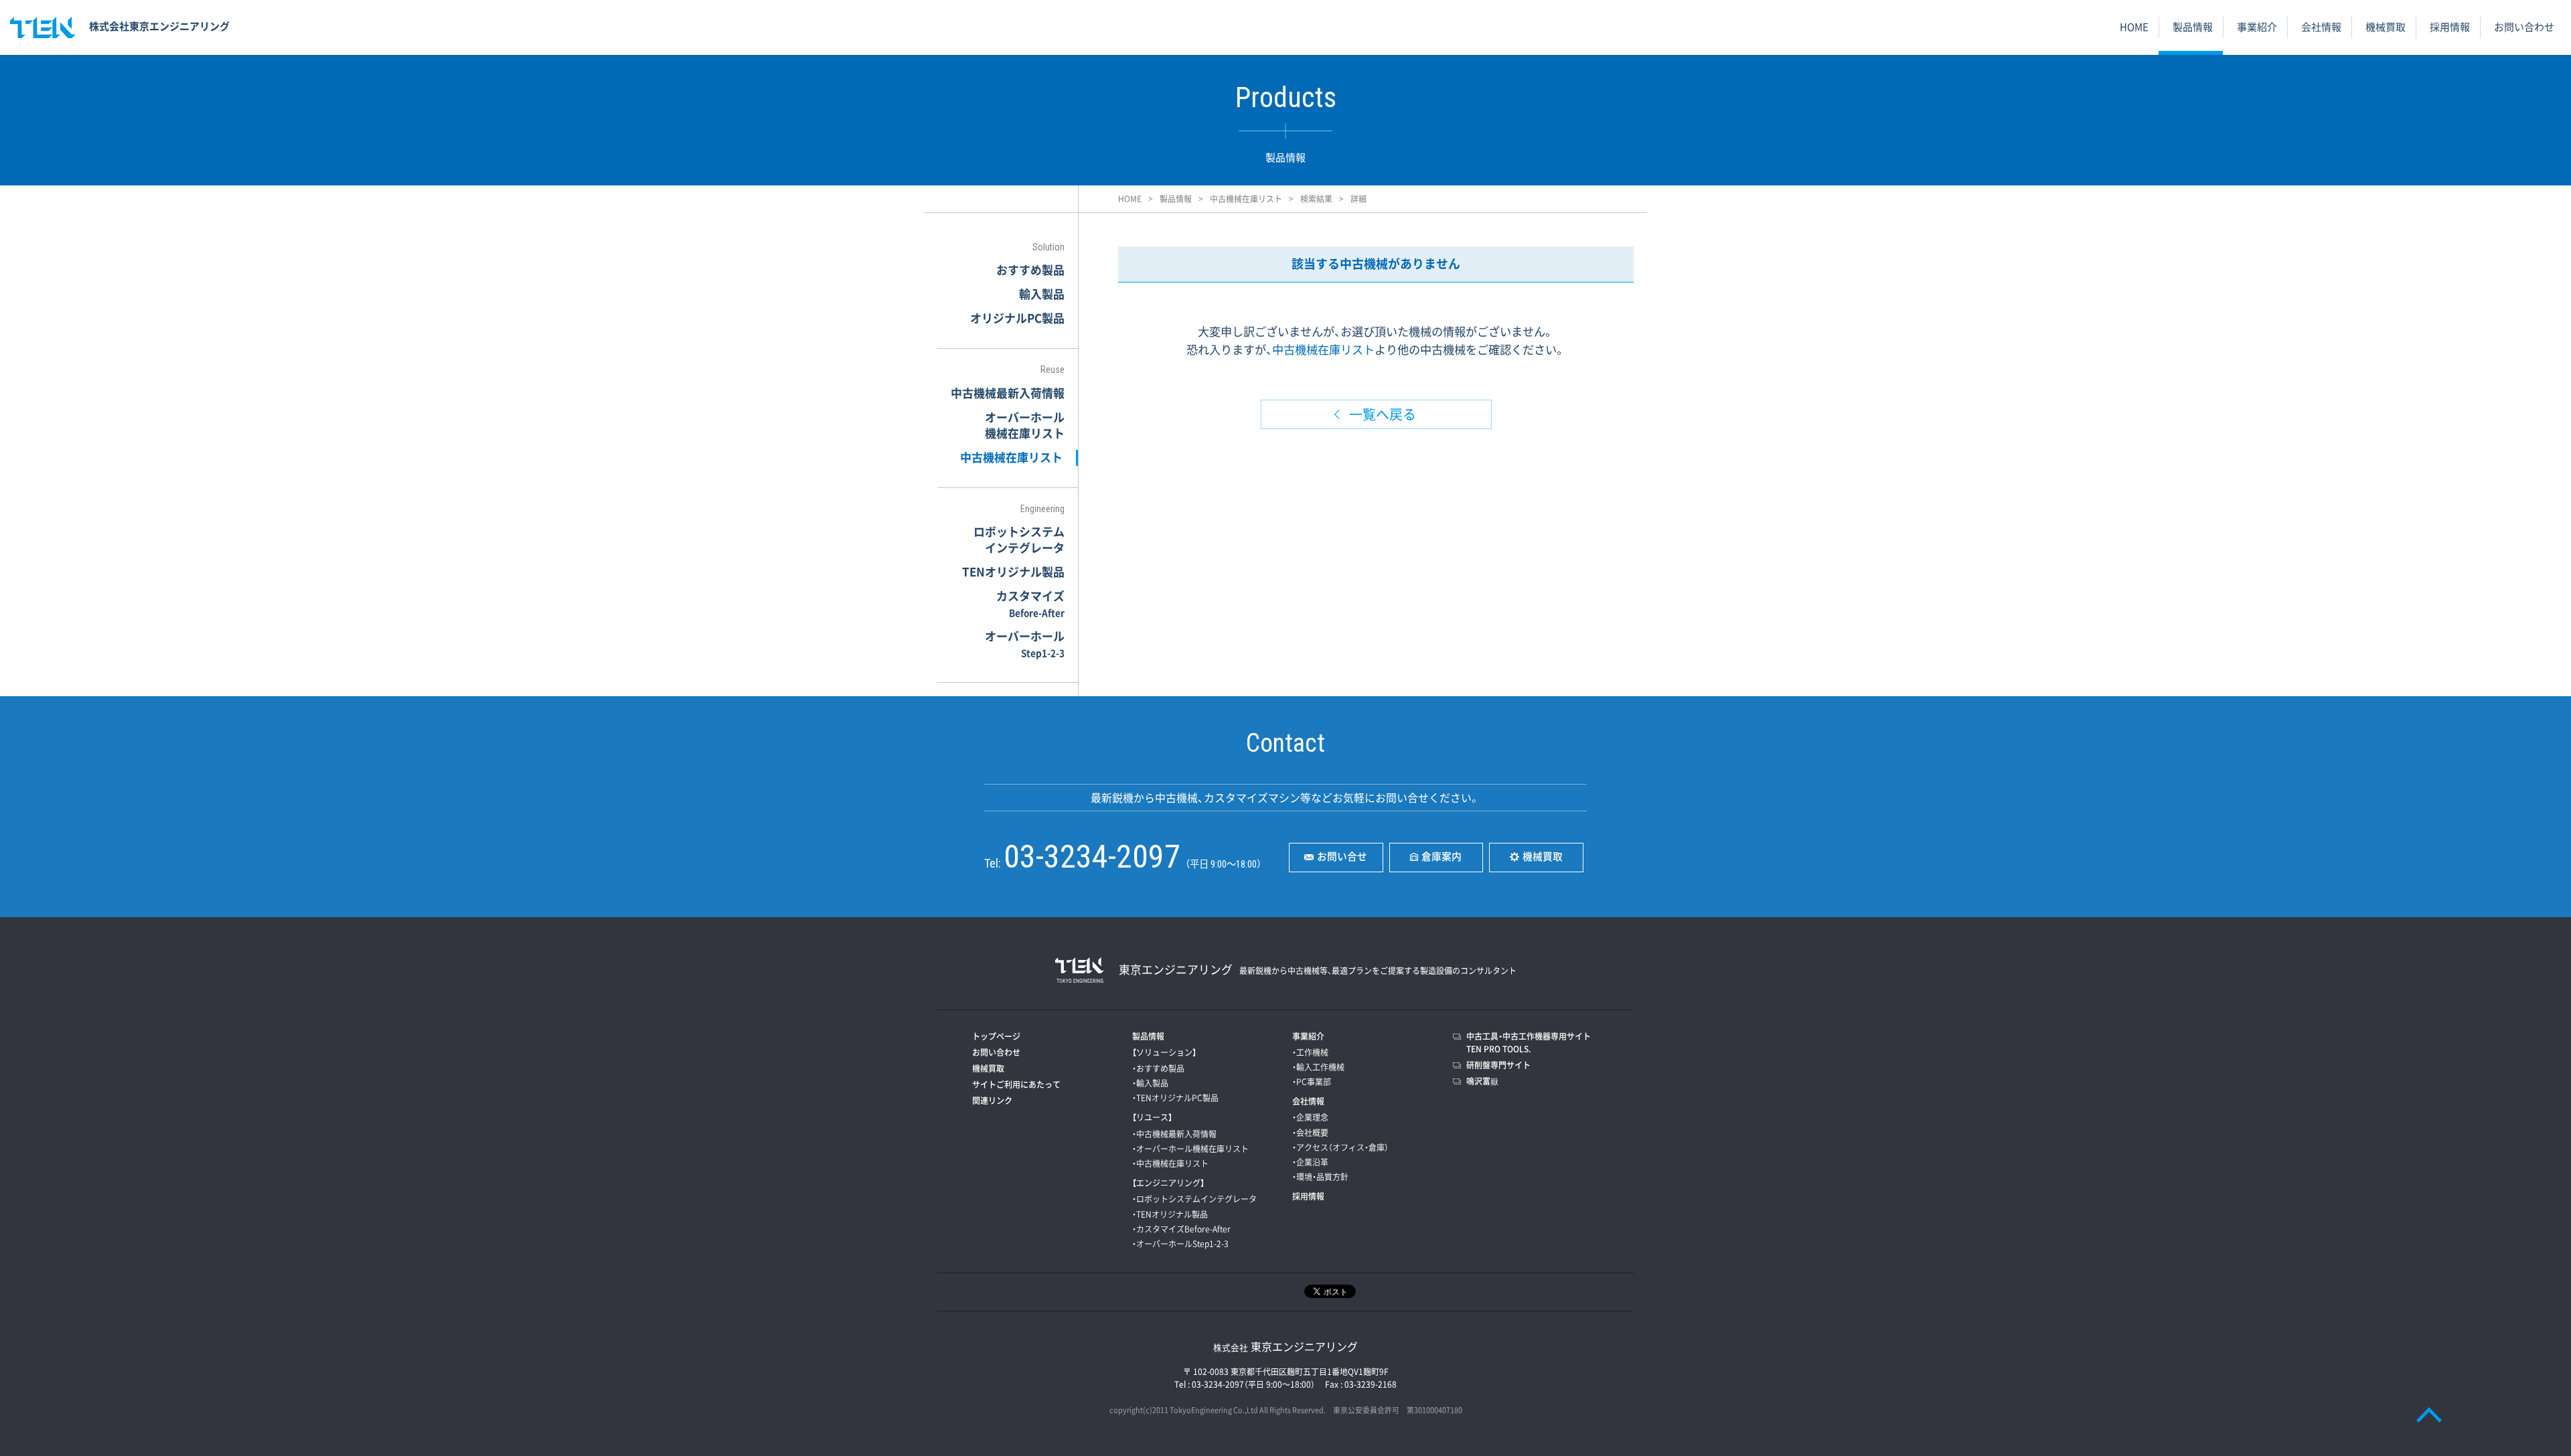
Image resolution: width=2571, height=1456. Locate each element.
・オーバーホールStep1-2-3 (1180, 1244)
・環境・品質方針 (1320, 1177)
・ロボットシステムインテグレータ (1194, 1199)
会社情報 (2321, 27)
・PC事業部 (1312, 1082)
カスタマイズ (1030, 603)
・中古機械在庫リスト (1170, 1163)
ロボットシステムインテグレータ (1019, 539)
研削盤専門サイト (1498, 1065)
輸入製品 (1042, 294)
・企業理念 (1310, 1117)
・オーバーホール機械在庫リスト (1190, 1149)
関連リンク (992, 1101)
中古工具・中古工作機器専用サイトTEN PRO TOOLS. (1529, 1043)
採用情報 (2450, 27)
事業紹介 (2257, 27)
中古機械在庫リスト (1246, 199)
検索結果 (1316, 199)
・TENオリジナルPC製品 (1175, 1098)
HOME (2134, 27)
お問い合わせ (2524, 27)
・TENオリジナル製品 (1170, 1214)
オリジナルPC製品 (1017, 318)
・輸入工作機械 (1318, 1067)
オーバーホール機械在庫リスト (1025, 425)
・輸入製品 (1150, 1083)
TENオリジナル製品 (1013, 571)
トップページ (996, 1036)
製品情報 (2193, 27)
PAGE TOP (2429, 1414)
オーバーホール (1025, 643)
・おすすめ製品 (1158, 1068)
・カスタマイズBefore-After (1181, 1229)
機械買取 (2386, 27)
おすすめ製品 (1030, 269)
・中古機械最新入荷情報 (1174, 1134)
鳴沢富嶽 (1482, 1081)
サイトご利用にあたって (1016, 1084)
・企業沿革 (1310, 1162)
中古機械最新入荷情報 (1008, 393)
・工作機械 (1310, 1052)
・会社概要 (1310, 1133)
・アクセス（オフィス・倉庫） (1340, 1147)
